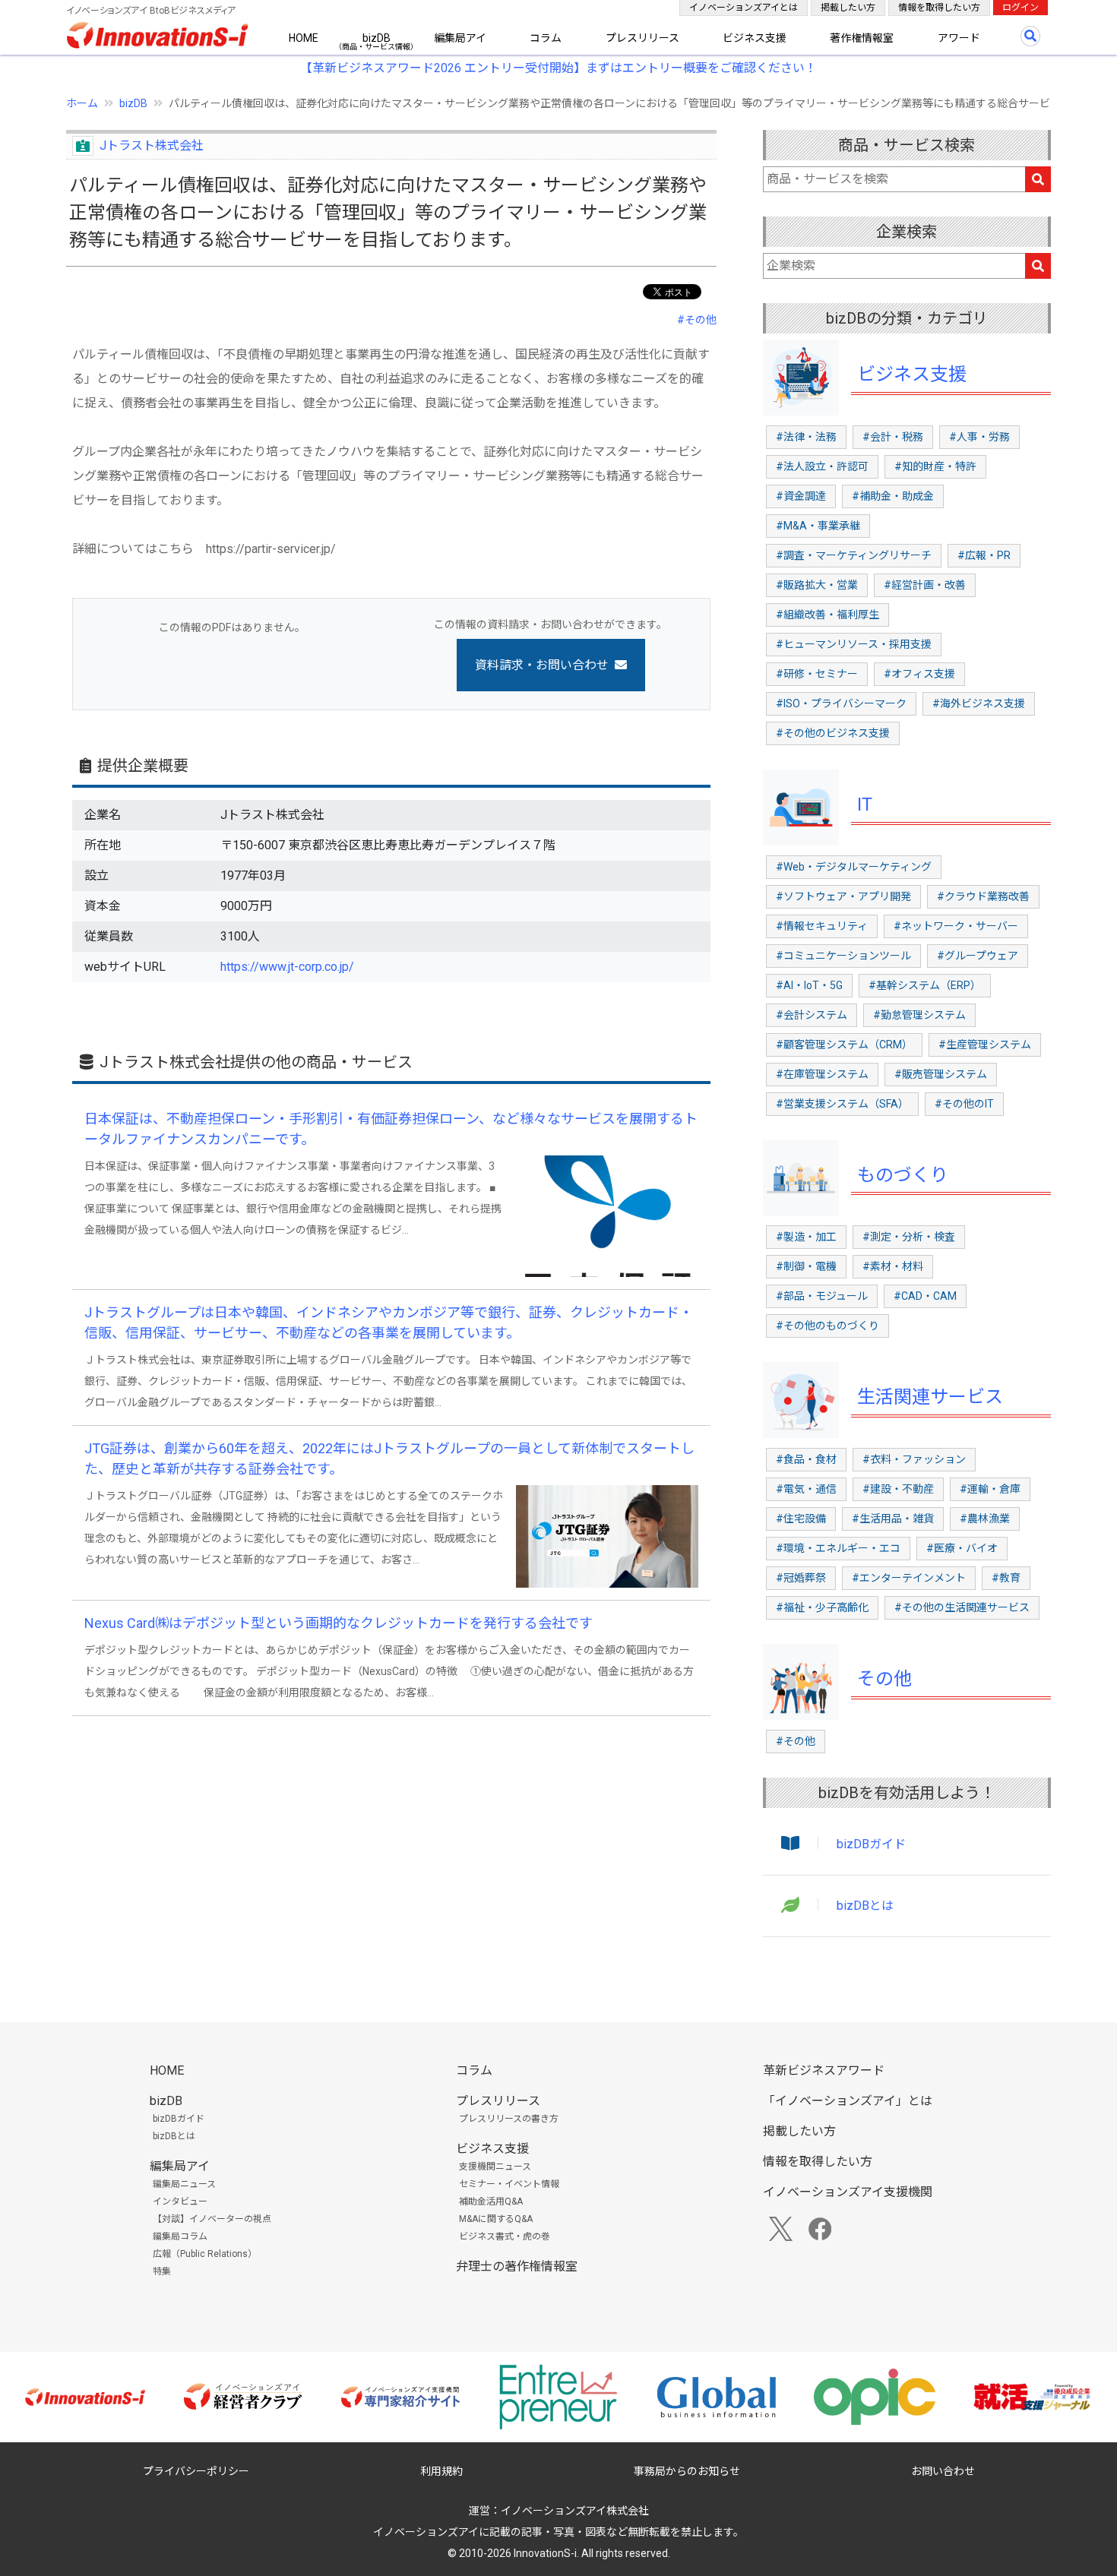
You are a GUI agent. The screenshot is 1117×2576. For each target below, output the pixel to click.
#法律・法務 (806, 437)
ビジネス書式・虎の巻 (505, 2236)
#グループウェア (978, 956)
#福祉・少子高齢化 (822, 1607)
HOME (304, 38)
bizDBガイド (871, 1844)
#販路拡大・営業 (817, 585)
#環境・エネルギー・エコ (838, 1548)
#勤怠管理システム (919, 1015)
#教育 (1006, 1578)
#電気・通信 (806, 1489)
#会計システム (812, 1015)
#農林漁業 (985, 1519)
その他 (884, 1679)
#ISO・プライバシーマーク (841, 703)
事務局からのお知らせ (687, 2471)
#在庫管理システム (822, 1074)
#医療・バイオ (962, 1548)
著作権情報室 (862, 38)
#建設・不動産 (898, 1489)
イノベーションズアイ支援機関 (848, 2192)
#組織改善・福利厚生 (827, 615)
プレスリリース (642, 38)
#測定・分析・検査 (909, 1237)
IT (865, 804)
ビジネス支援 (755, 38)
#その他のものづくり (827, 1326)
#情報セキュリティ (822, 926)
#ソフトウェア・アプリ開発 (843, 896)
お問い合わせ (943, 2471)
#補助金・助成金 (893, 496)
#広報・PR (984, 555)
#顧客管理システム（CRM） (844, 1045)
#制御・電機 (806, 1266)
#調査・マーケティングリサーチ (854, 555)
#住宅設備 (801, 1519)
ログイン (1020, 8)
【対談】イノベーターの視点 (212, 2219)
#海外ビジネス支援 (979, 703)
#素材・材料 (893, 1266)
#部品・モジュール (822, 1296)
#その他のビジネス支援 (833, 733)
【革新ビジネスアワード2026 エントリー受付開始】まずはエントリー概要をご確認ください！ (558, 68)
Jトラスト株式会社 (152, 145)
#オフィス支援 (919, 674)
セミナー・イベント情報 (509, 2184)
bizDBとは (865, 1906)
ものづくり (903, 1175)
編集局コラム (180, 2236)
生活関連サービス (930, 1397)
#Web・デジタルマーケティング (854, 867)
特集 (162, 2271)
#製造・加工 (806, 1237)
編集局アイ (460, 38)
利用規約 (441, 2471)
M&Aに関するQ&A (496, 2219)
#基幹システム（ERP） (925, 985)
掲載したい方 (848, 8)
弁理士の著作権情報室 (517, 2266)
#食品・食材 (806, 1459)
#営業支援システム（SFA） (842, 1104)
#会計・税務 (893, 437)
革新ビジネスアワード (824, 2070)
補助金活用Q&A (491, 2201)
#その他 (697, 320)
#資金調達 (801, 496)
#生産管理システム (985, 1045)
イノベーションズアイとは (744, 8)
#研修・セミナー (817, 674)
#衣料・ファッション (914, 1459)
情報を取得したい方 (939, 8)
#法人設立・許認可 (822, 466)
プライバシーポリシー (196, 2471)
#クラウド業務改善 (983, 896)
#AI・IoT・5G (809, 985)
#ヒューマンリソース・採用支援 (854, 644)
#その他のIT (964, 1104)
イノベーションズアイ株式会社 (575, 2511)
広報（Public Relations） (205, 2254)
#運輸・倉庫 (990, 1489)
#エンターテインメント (909, 1578)
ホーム (82, 103)
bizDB (377, 38)
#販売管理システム (941, 1074)
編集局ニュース (184, 2184)
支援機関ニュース (495, 2167)
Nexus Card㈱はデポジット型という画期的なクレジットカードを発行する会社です (339, 1623)
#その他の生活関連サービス (962, 1607)
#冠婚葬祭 (801, 1578)
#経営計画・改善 (925, 585)
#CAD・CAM (925, 1296)
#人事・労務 (979, 437)
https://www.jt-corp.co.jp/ (287, 967)
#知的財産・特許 (935, 466)
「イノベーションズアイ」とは (848, 2101)
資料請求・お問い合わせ (542, 665)
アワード (959, 38)
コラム (546, 38)
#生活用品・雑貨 (893, 1519)
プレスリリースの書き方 (509, 2119)
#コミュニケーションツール (843, 956)
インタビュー (180, 2201)
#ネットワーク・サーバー (956, 926)
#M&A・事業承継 (818, 526)
